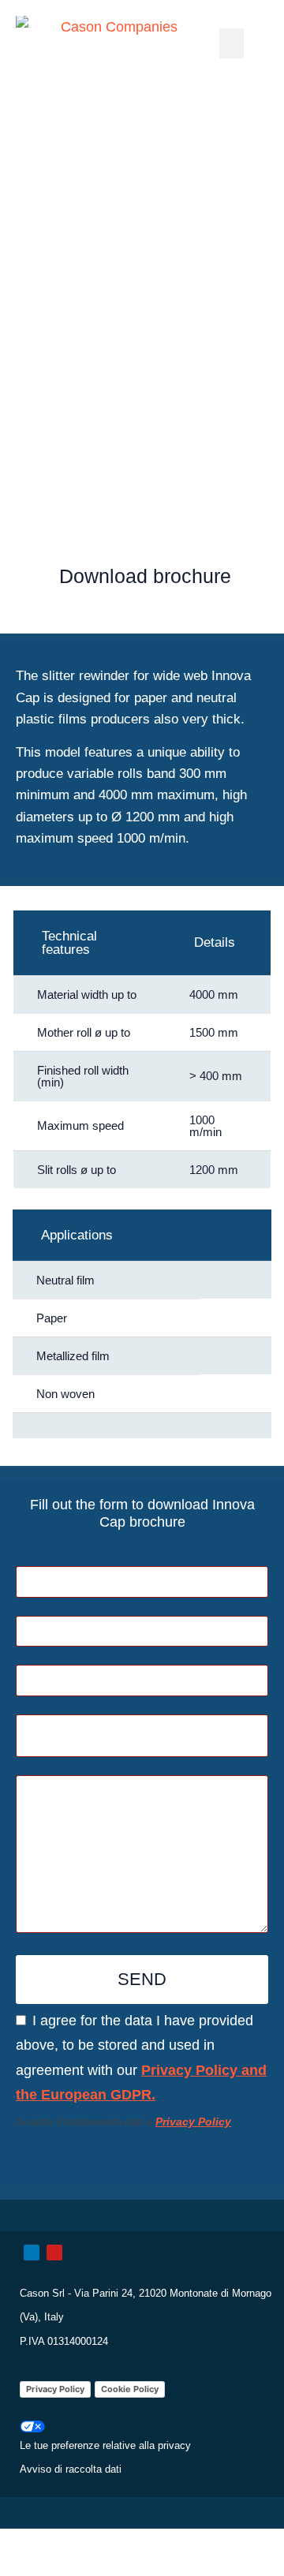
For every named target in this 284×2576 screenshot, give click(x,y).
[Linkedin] (32, 2253)
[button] (232, 43)
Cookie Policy (130, 2389)
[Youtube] (54, 2253)
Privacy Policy (55, 2389)
